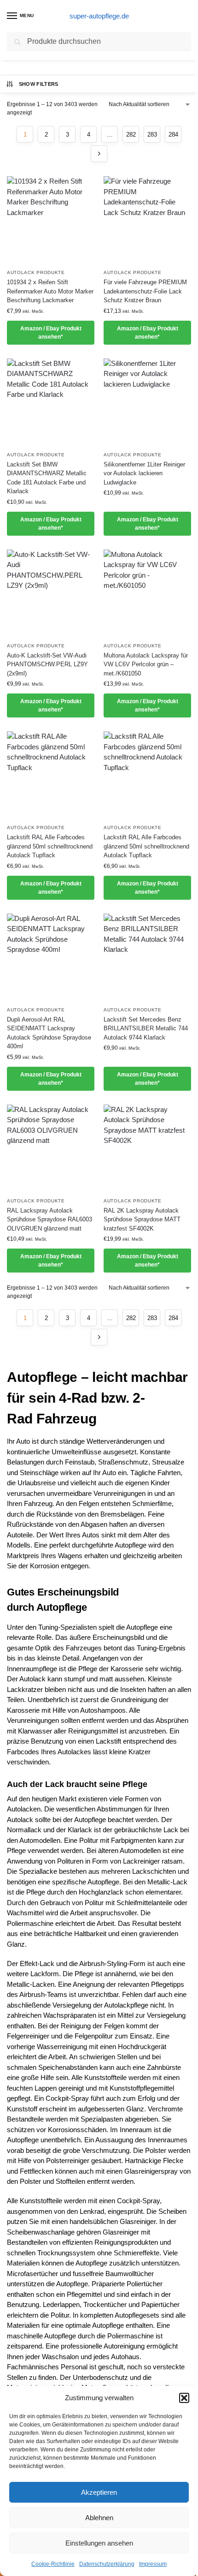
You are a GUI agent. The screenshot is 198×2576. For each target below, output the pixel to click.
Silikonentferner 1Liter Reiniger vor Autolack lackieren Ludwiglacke (144, 473)
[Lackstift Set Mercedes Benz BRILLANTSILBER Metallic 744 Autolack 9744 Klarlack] (147, 957)
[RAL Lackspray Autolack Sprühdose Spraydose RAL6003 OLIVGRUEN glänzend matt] (51, 1148)
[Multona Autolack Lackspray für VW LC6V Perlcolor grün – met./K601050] (147, 593)
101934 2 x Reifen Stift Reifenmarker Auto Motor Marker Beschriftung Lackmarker (50, 291)
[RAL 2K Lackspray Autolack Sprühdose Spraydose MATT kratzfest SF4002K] (147, 1148)
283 (152, 134)
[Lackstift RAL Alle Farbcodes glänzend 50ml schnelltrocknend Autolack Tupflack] (51, 775)
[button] (184, 2398)
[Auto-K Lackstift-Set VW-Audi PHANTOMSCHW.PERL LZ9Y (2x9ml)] (51, 593)
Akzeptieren (99, 2492)
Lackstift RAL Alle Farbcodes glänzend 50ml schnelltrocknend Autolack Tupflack (50, 846)
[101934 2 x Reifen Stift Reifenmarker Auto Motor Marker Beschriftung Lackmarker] (51, 220)
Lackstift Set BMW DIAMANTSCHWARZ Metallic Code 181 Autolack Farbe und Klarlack (47, 478)
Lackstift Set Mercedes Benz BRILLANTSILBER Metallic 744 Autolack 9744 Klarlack (146, 1028)
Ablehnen (99, 2518)
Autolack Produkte (36, 272)
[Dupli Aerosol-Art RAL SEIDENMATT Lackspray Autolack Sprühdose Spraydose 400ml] (51, 957)
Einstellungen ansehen (99, 2543)
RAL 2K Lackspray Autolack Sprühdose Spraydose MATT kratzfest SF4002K (142, 1219)
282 (131, 134)
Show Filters (39, 84)
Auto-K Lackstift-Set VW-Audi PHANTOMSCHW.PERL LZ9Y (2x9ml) (47, 664)
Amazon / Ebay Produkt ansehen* (51, 333)
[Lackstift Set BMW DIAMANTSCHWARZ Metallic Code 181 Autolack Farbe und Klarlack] (51, 402)
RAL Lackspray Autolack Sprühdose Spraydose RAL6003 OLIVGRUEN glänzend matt (49, 1219)
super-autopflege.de (99, 16)
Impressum (153, 2564)
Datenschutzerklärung (107, 2564)
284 (173, 134)
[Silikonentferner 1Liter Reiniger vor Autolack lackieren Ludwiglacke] (147, 402)
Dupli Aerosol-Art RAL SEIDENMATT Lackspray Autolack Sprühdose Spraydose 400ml (49, 1033)
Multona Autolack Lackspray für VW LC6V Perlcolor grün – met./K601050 (146, 664)
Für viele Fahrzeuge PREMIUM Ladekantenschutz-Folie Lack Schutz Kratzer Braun (145, 291)
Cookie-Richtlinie (53, 2564)
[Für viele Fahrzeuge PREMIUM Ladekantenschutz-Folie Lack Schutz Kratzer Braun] (147, 220)
